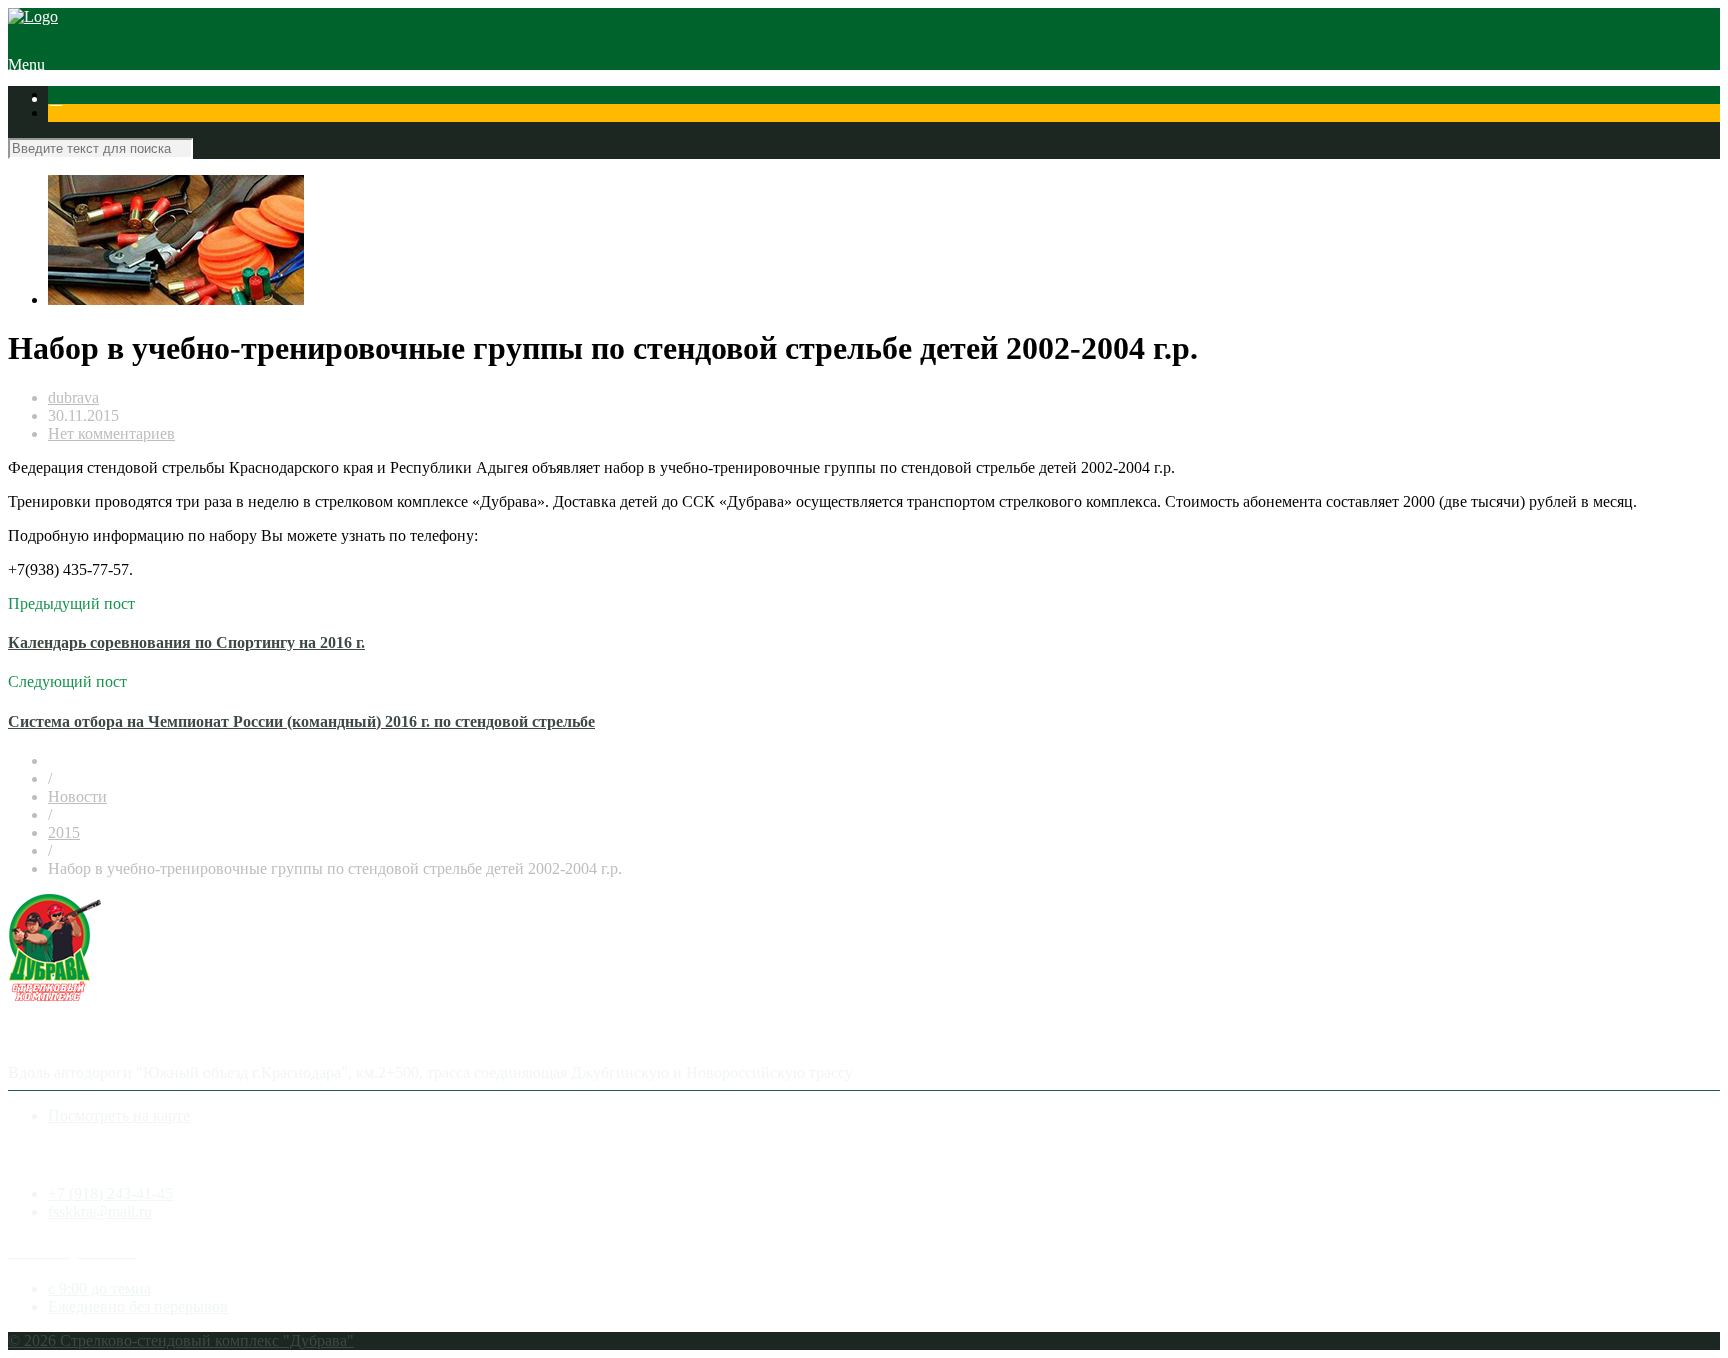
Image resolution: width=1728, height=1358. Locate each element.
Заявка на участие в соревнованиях (601, 98)
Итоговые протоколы (1091, 98)
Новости (77, 796)
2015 (64, 832)
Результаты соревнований (154, 98)
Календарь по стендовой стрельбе (361, 98)
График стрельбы (1226, 98)
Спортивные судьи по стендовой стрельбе (870, 98)
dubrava (73, 397)
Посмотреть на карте (119, 1115)
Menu (26, 64)
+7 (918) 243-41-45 (110, 1193)
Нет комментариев (111, 433)
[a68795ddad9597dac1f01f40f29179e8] (176, 299)
